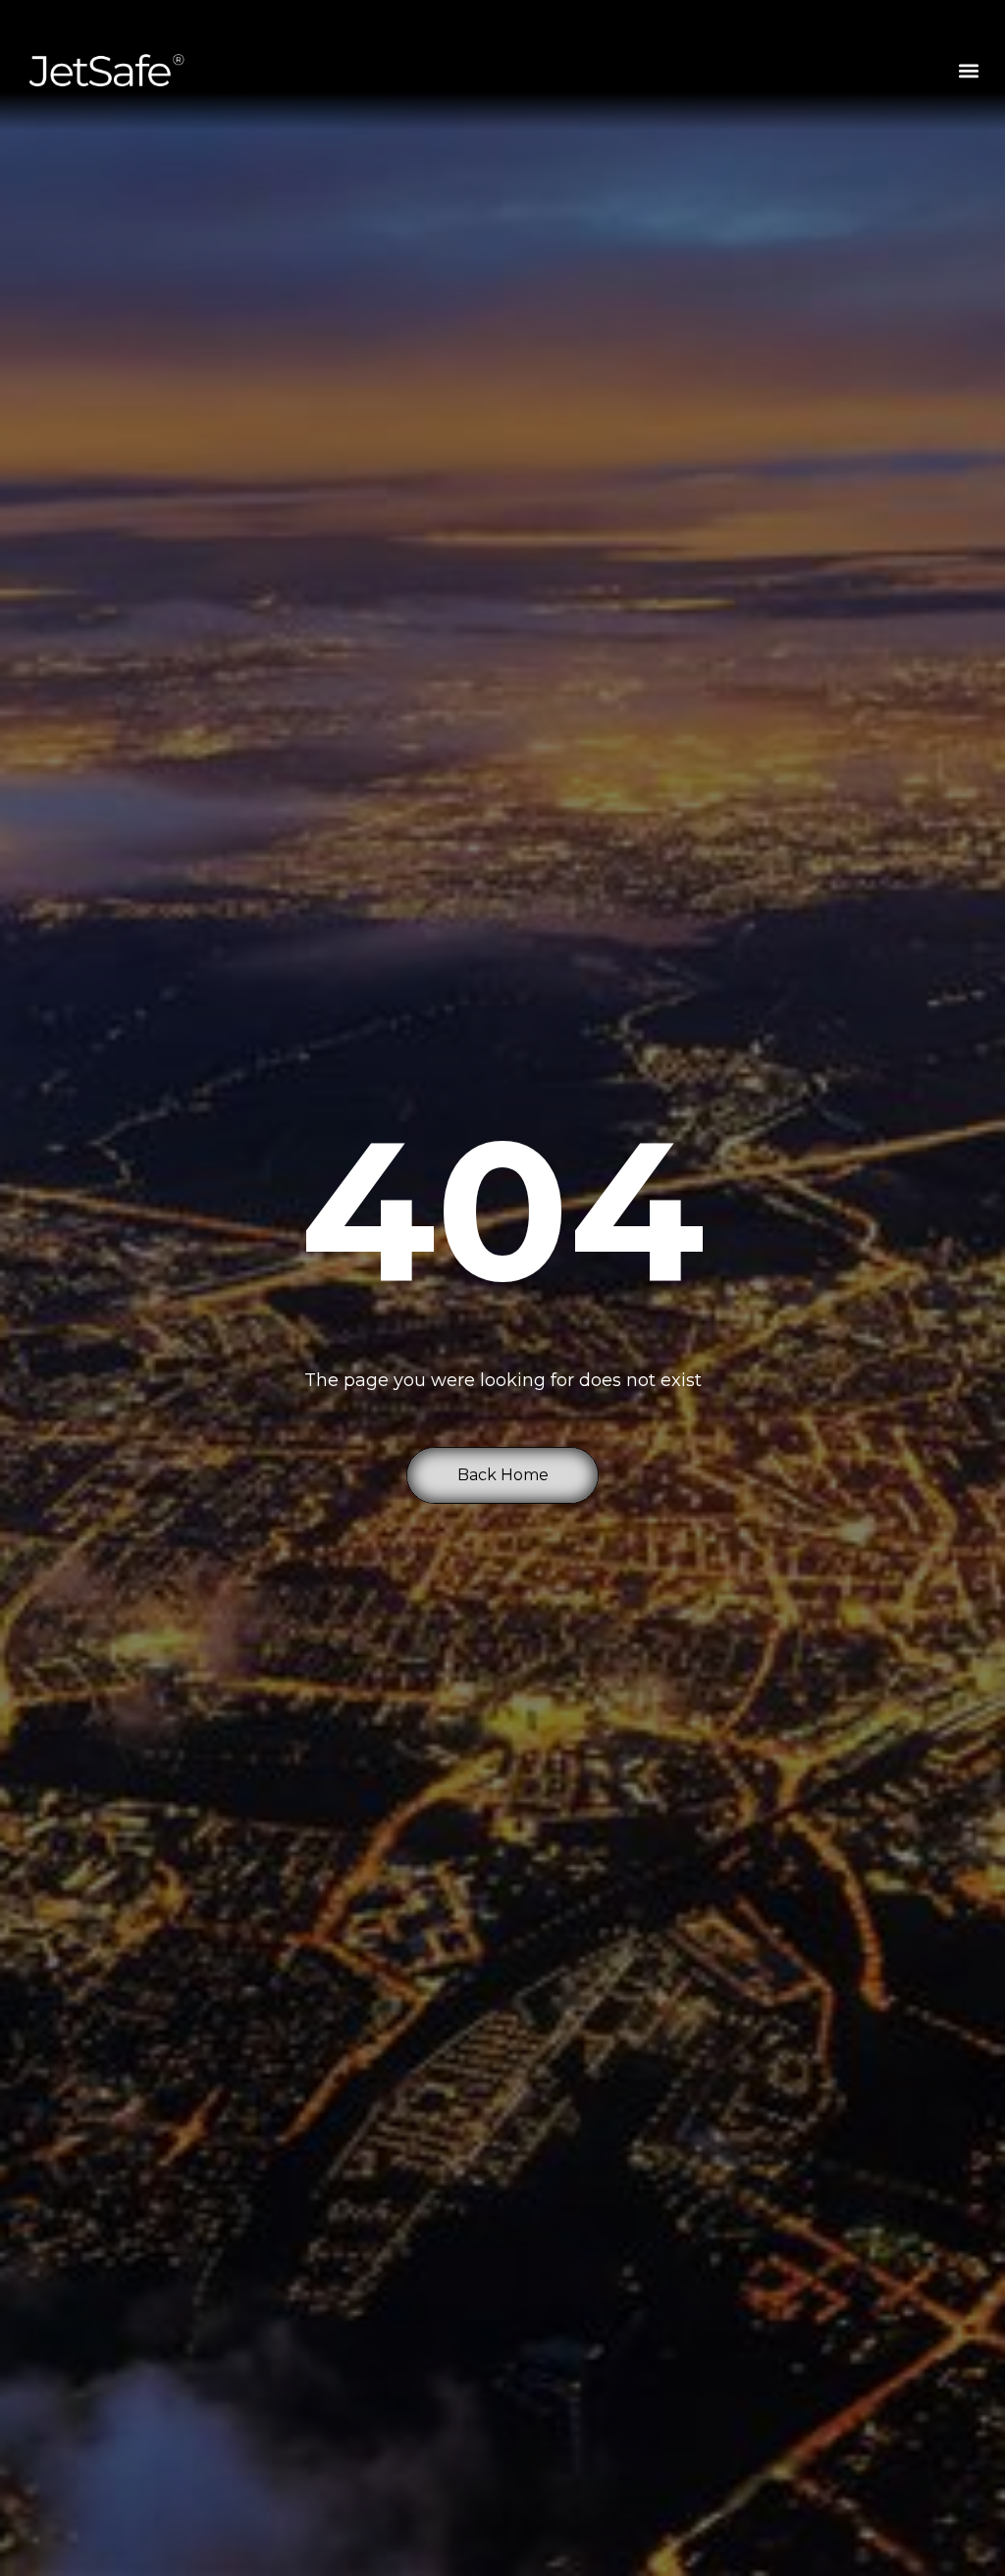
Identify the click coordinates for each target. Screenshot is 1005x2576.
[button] (969, 70)
